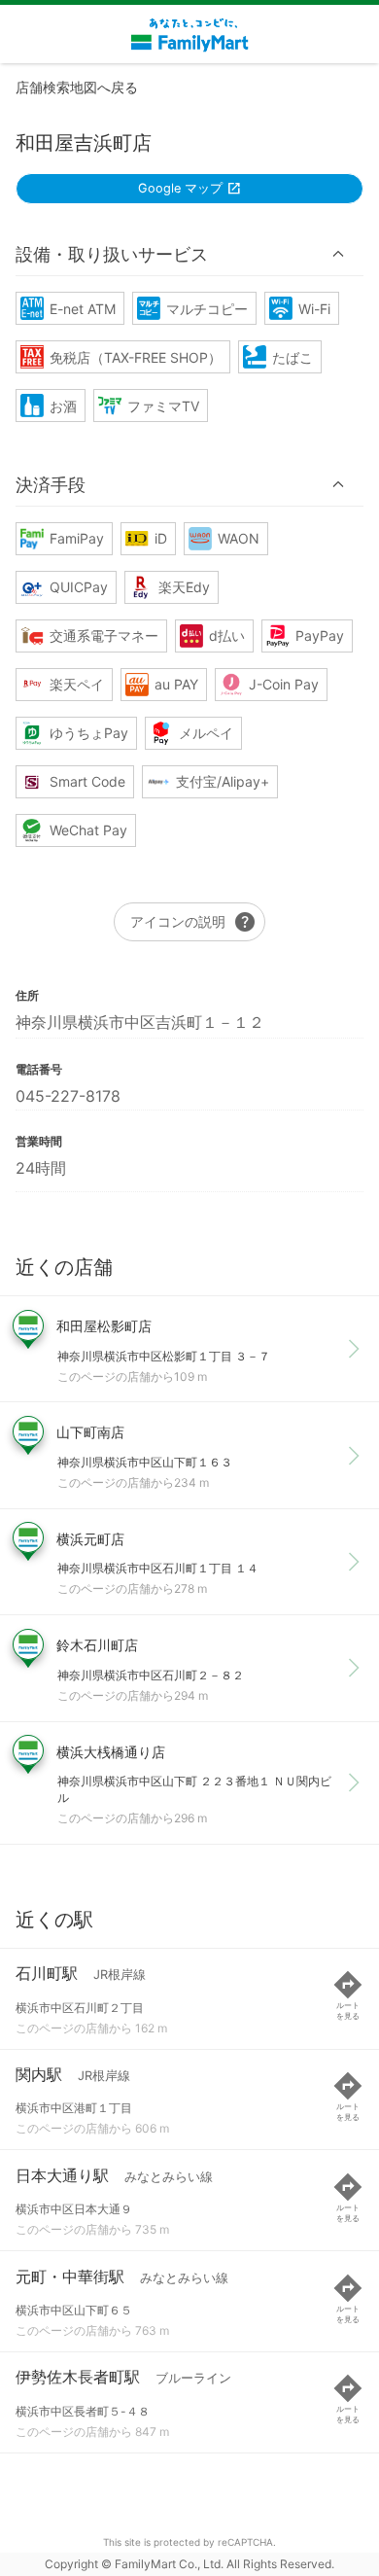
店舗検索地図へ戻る (77, 87)
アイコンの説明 (193, 922)
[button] (189, 254)
